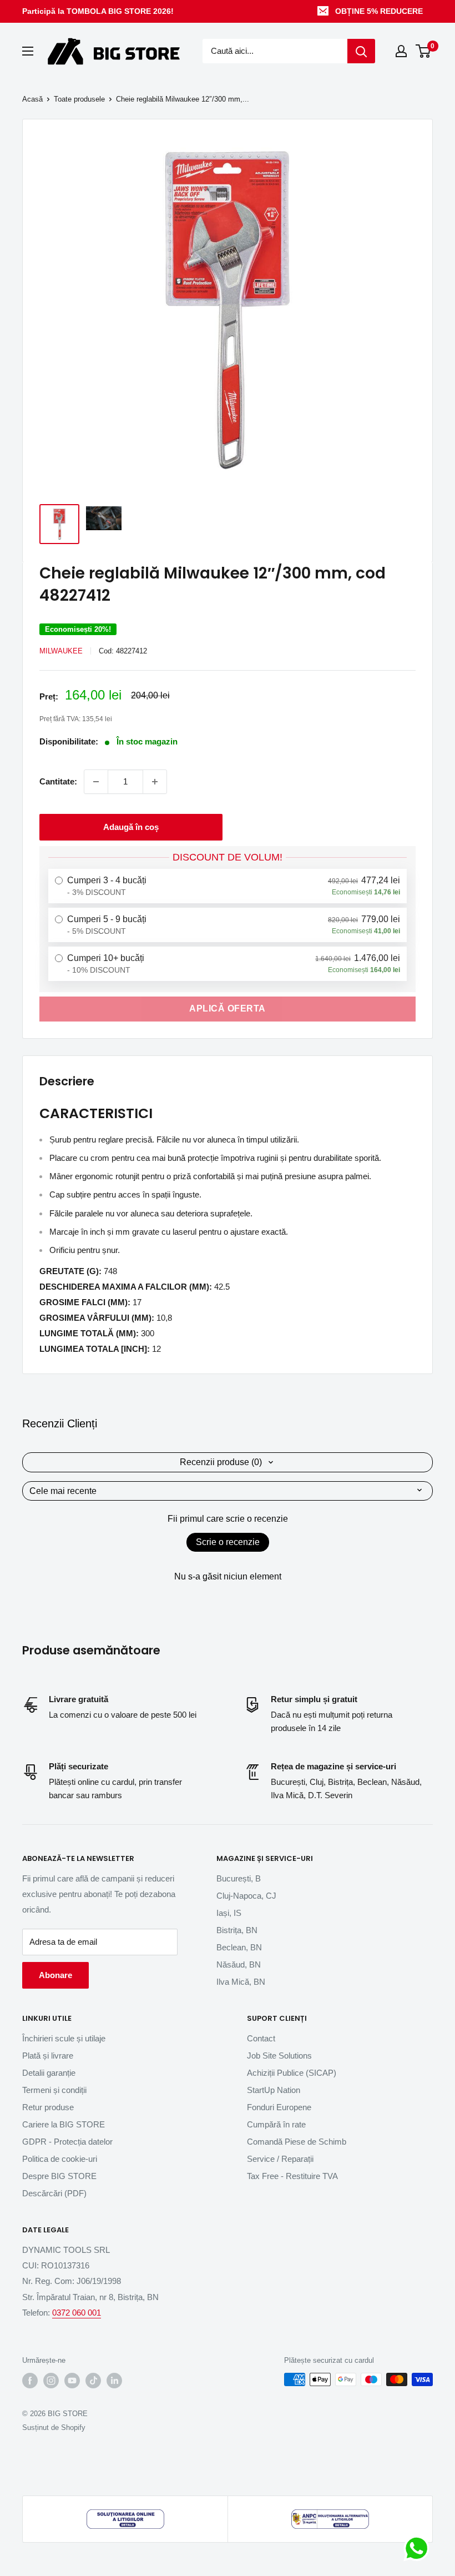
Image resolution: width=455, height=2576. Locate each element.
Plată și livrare (48, 2056)
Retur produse (48, 2107)
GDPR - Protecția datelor (67, 2142)
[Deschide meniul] (28, 51)
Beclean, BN (239, 1947)
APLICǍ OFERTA (228, 1008)
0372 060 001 (77, 2313)
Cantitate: (58, 781)
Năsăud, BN (239, 1964)
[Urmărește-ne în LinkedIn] (114, 2381)
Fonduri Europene (279, 2107)
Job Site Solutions (279, 2056)
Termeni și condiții (54, 2090)
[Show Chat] (419, 2548)
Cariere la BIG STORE (64, 2124)
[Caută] (361, 51)
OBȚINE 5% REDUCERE (379, 11)
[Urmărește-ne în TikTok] (93, 2381)
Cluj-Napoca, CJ (246, 1896)
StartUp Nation (274, 2090)
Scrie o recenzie (228, 1542)
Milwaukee (61, 651)
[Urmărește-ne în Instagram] (51, 2381)
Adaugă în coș (131, 827)
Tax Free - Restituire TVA (292, 2176)
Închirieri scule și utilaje (64, 2038)
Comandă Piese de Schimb (297, 2142)
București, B (239, 1878)
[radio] (228, 886)
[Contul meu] (401, 51)
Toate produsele (79, 99)
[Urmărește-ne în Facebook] (30, 2381)
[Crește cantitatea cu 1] (155, 782)
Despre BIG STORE (59, 2176)
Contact (261, 2038)
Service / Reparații (280, 2159)
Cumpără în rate (276, 2124)
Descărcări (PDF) (54, 2193)
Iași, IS (229, 1913)
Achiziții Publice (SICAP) (292, 2073)
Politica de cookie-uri (60, 2159)
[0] (424, 51)
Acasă (32, 99)
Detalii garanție (49, 2073)
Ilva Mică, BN (241, 1982)
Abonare (55, 1975)
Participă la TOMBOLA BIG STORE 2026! (98, 11)
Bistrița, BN (237, 1930)
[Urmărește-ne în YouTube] (72, 2381)
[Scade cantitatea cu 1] (96, 782)
